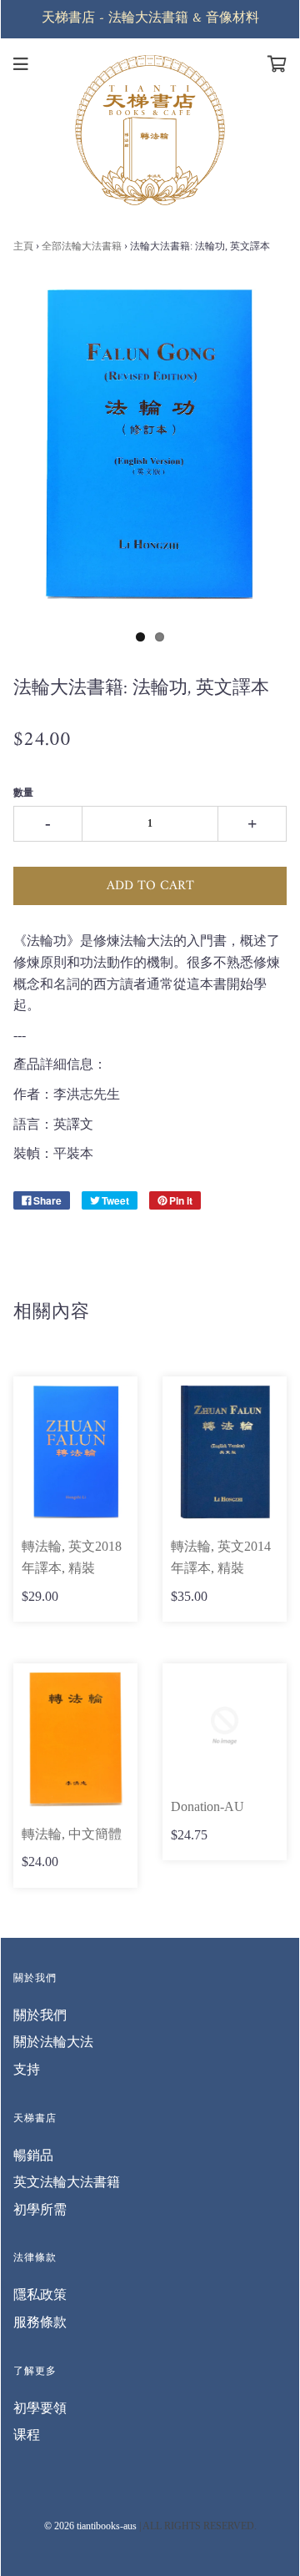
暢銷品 (33, 2155)
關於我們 (40, 2015)
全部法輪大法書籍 (83, 246)
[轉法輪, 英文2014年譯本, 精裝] (225, 1452)
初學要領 (40, 2408)
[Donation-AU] (225, 1726)
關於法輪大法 (53, 2042)
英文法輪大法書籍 (67, 2182)
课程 (27, 2435)
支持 (27, 2069)
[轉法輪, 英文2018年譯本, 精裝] (75, 1452)
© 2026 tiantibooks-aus (90, 2526)
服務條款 (40, 2322)
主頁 (23, 246)
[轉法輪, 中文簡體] (75, 1739)
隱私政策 (40, 2294)
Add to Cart (150, 886)
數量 (23, 792)
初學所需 (40, 2209)
